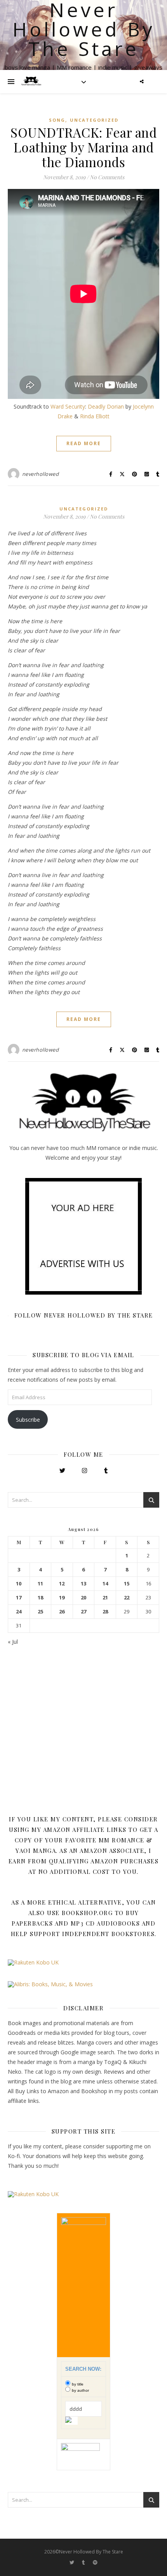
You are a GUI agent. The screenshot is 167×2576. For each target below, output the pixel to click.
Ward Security (68, 406)
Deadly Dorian (106, 406)
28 (105, 1612)
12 (62, 1584)
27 (83, 1612)
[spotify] (95, 2563)
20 (83, 1598)
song (57, 120)
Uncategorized (94, 120)
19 (62, 1598)
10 (19, 1584)
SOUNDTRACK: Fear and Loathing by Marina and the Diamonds (83, 147)
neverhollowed (41, 474)
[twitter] (72, 2563)
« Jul (13, 1642)
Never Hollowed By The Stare (84, 29)
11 (40, 1584)
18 (40, 1598)
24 (19, 1612)
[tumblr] (84, 2563)
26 (62, 1612)
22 (127, 1598)
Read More (84, 443)
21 (105, 1598)
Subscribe (28, 1420)
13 (83, 1584)
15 (127, 1584)
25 (40, 1612)
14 (105, 1584)
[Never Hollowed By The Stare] (31, 82)
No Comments (107, 177)
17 (19, 1598)
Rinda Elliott (95, 416)
